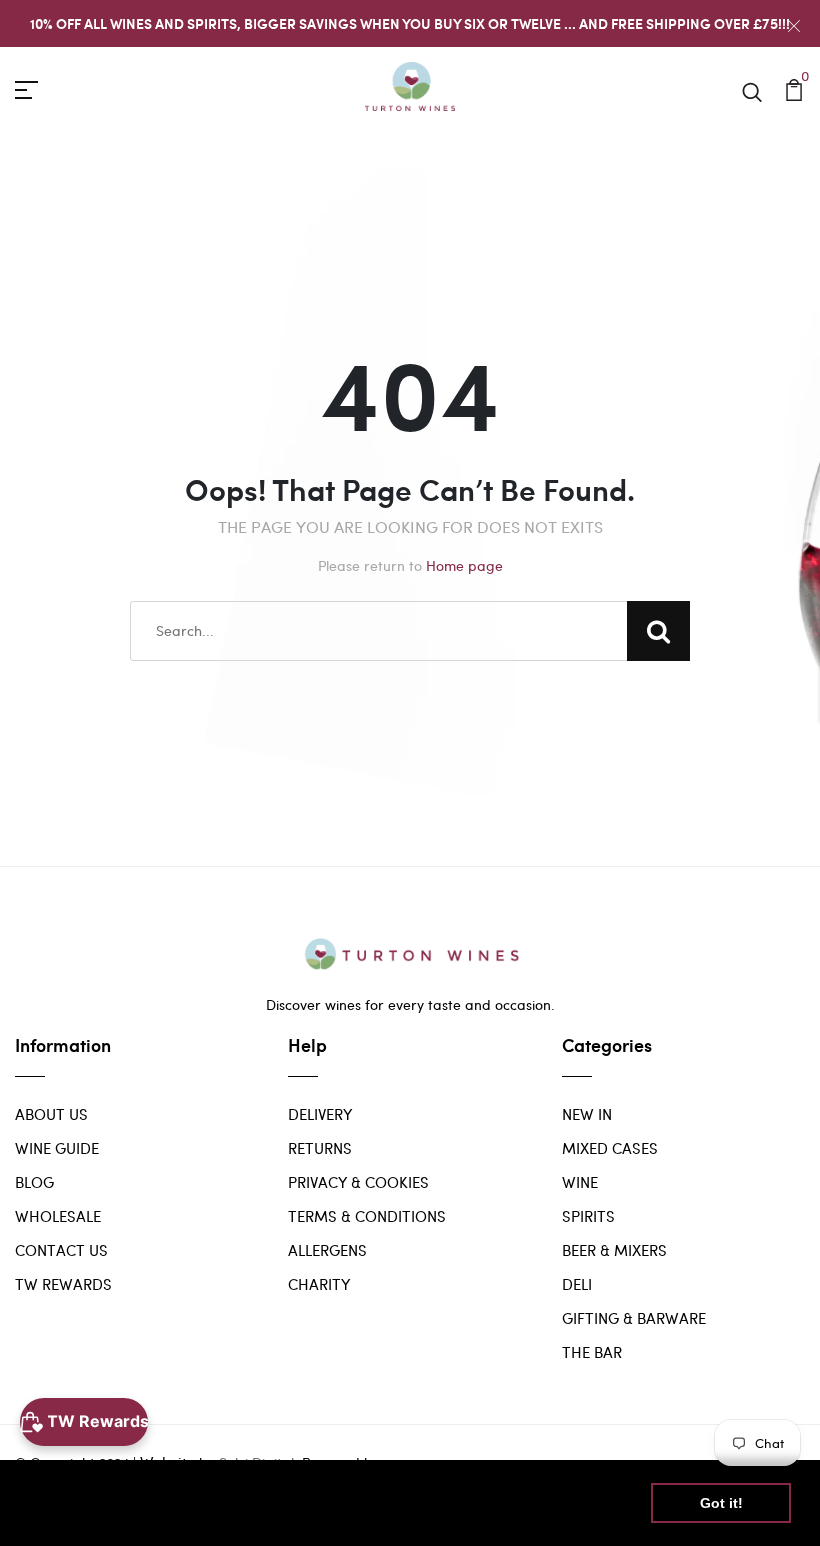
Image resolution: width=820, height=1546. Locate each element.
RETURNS (320, 1148)
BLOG (34, 1182)
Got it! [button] (721, 1503)
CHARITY (319, 1284)
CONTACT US (61, 1250)
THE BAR (592, 1352)
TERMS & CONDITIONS (367, 1216)
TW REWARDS (63, 1284)
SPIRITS (588, 1216)
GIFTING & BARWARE (634, 1318)
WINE (580, 1182)
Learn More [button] (72, 1514)
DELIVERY (320, 1114)
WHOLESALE (58, 1216)
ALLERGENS (327, 1250)
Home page (464, 565)
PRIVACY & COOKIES (358, 1182)
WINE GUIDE (57, 1148)
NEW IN (587, 1114)
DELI (577, 1284)
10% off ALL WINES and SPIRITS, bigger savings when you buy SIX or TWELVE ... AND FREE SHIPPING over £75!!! (410, 23)
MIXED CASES (610, 1148)
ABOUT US (51, 1114)
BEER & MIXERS (614, 1250)
